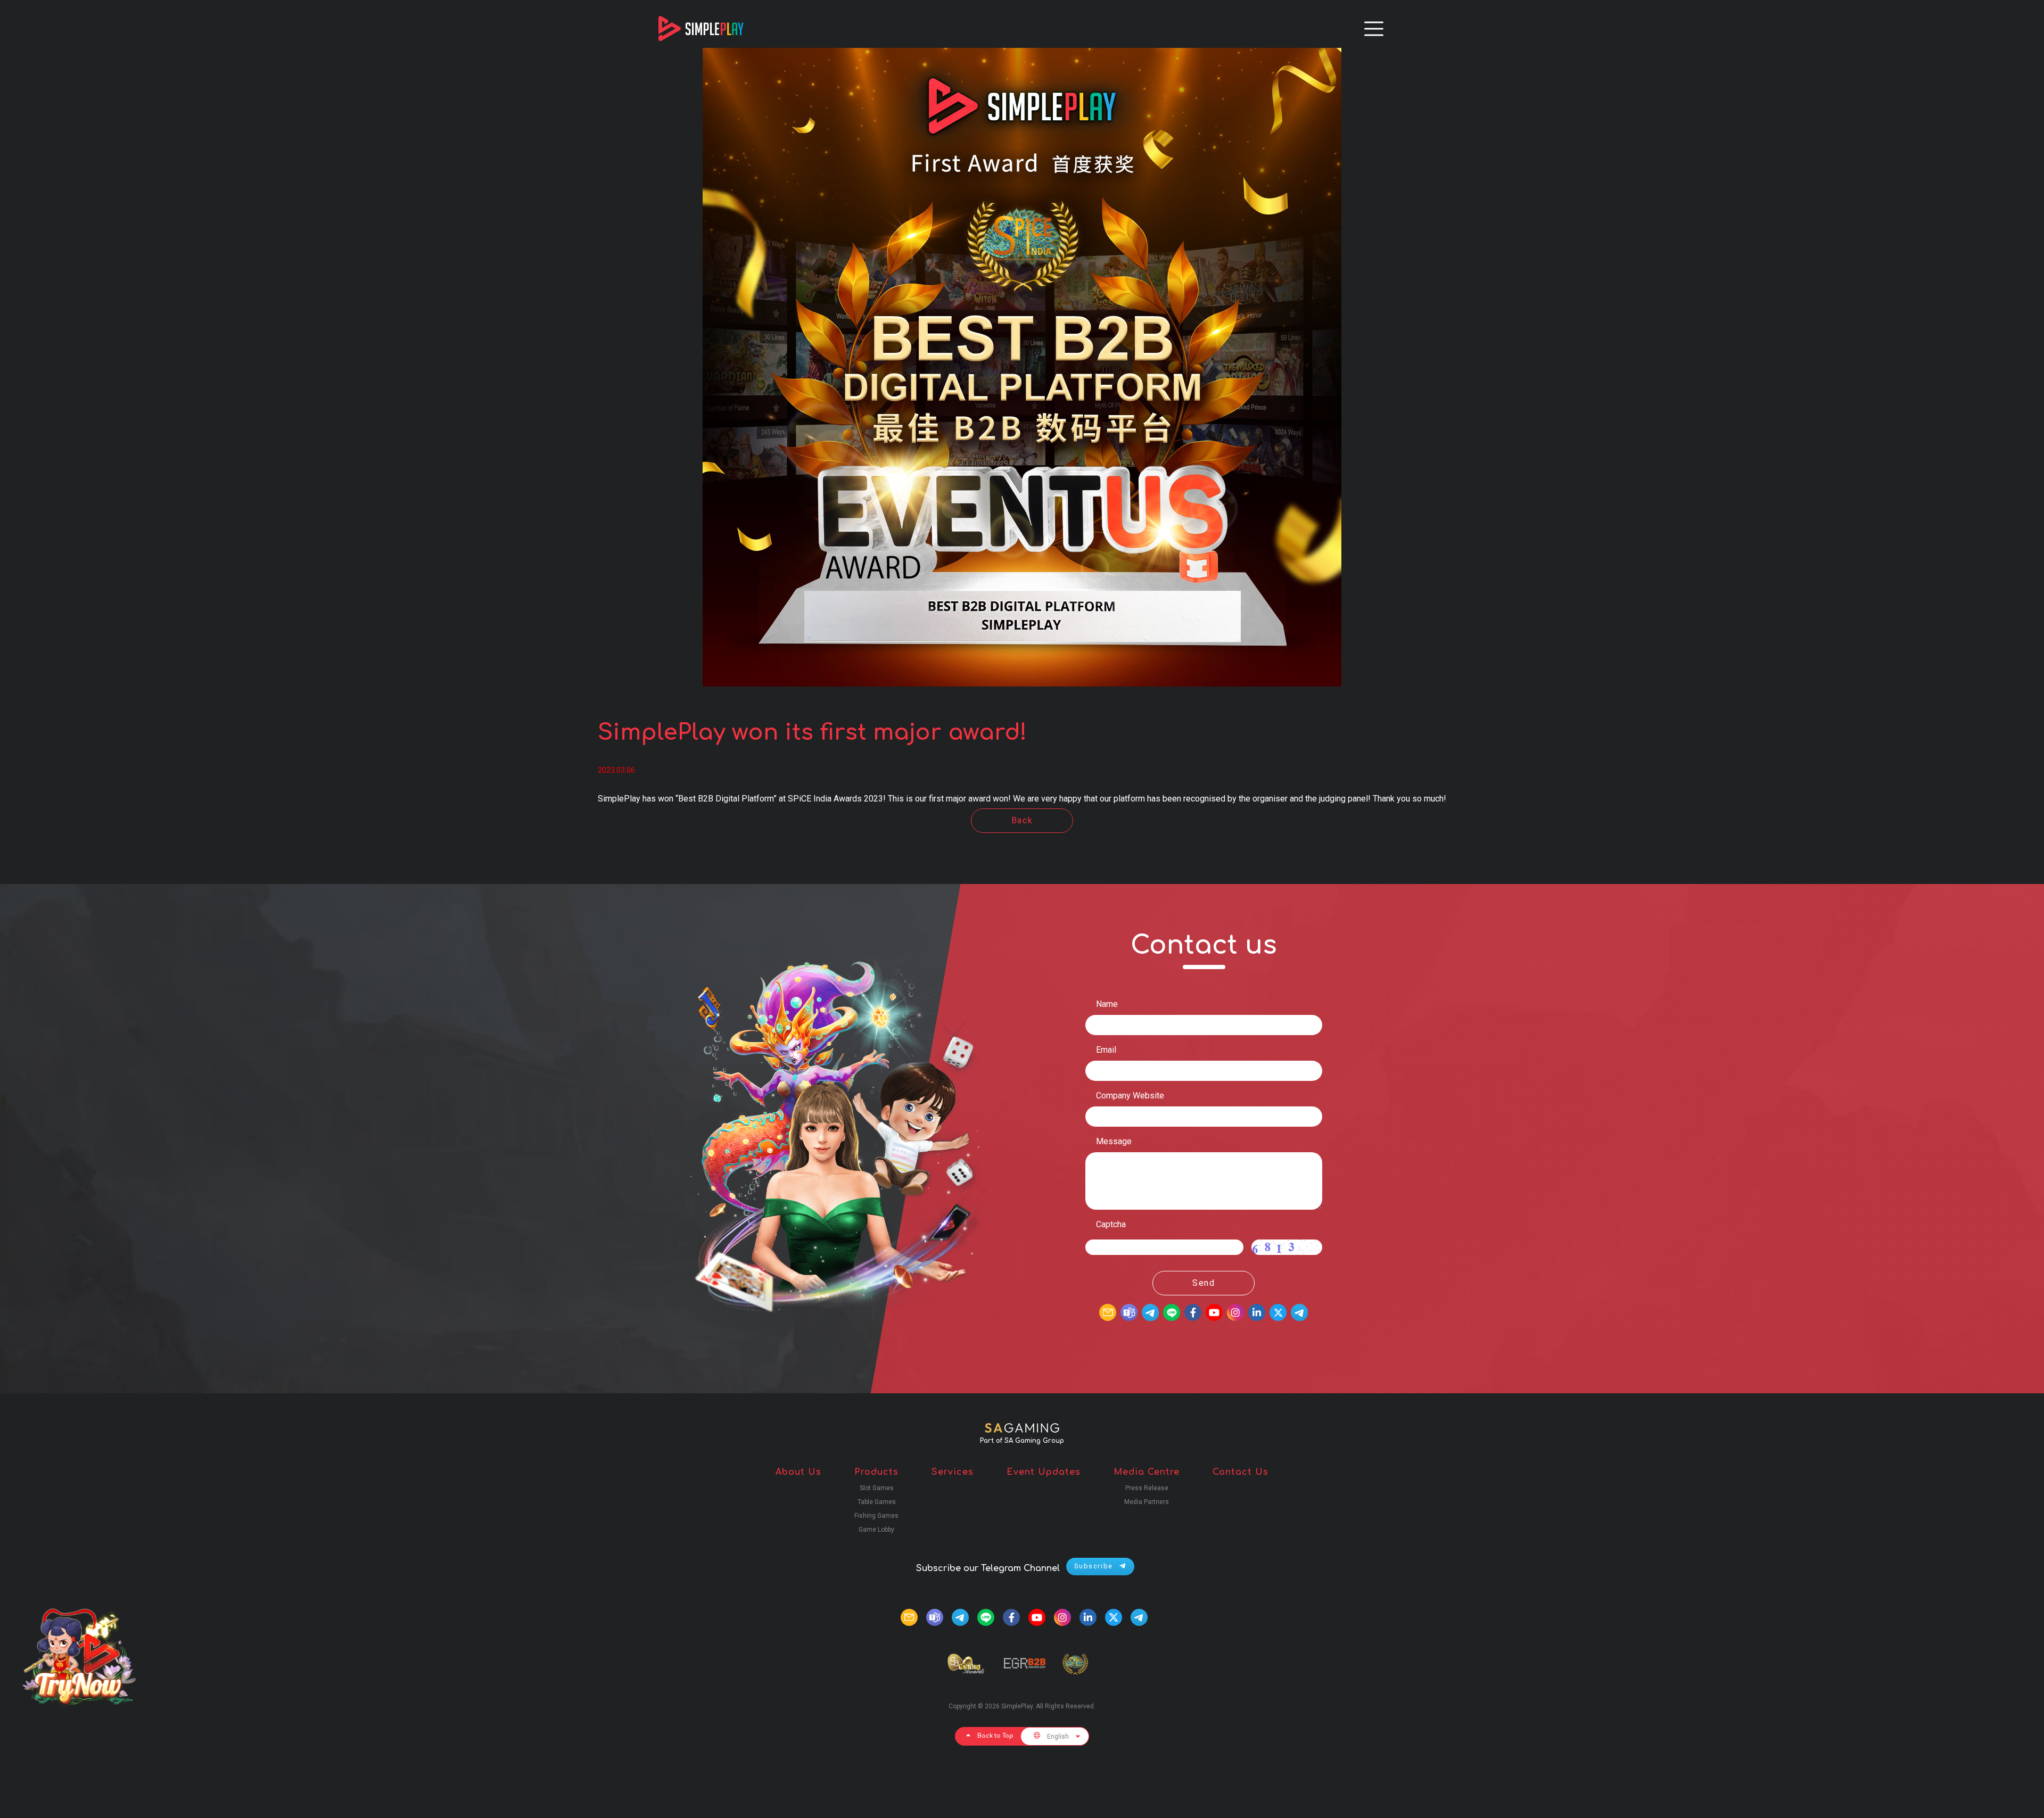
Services (953, 1472)
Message (1114, 1141)
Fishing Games (876, 1516)
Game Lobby (876, 1530)
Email (1106, 1050)
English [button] (1058, 1737)
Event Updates (1044, 1472)
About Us (798, 1472)
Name (1107, 1004)
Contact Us (1241, 1472)
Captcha (1111, 1224)
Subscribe (1095, 1566)
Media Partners (1147, 1502)
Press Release (1147, 1488)
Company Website (1130, 1096)
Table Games (877, 1502)
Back (1022, 820)
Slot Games (877, 1488)
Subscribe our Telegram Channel (988, 1568)
